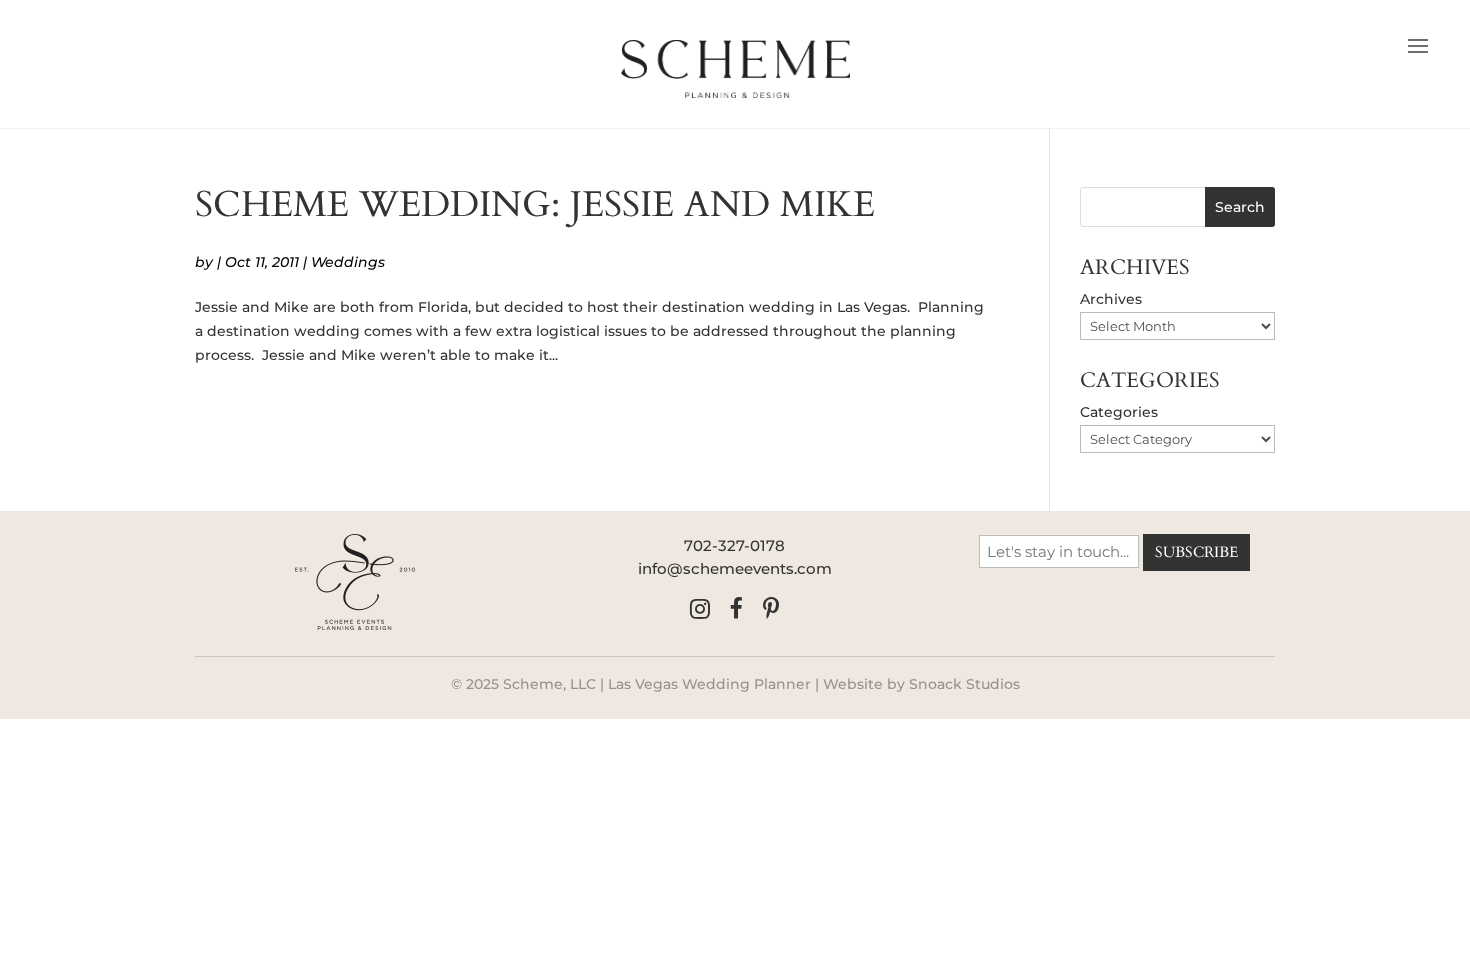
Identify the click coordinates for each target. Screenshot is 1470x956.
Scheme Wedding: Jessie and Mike (535, 204)
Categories (1119, 412)
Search (1240, 207)
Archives (1111, 299)
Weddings (348, 262)
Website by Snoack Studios (921, 684)
